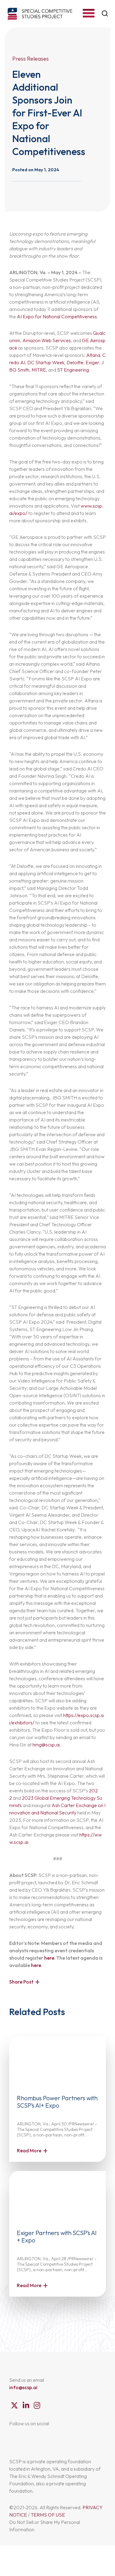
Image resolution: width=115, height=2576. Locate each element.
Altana (93, 355)
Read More (29, 2150)
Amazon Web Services (47, 340)
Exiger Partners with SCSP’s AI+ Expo (57, 2236)
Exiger (92, 362)
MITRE (39, 370)
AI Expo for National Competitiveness (57, 316)
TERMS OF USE (48, 2515)
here (49, 1958)
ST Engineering (73, 370)
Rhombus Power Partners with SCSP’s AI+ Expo (57, 2102)
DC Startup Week (46, 362)
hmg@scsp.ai (46, 1745)
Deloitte (75, 362)
